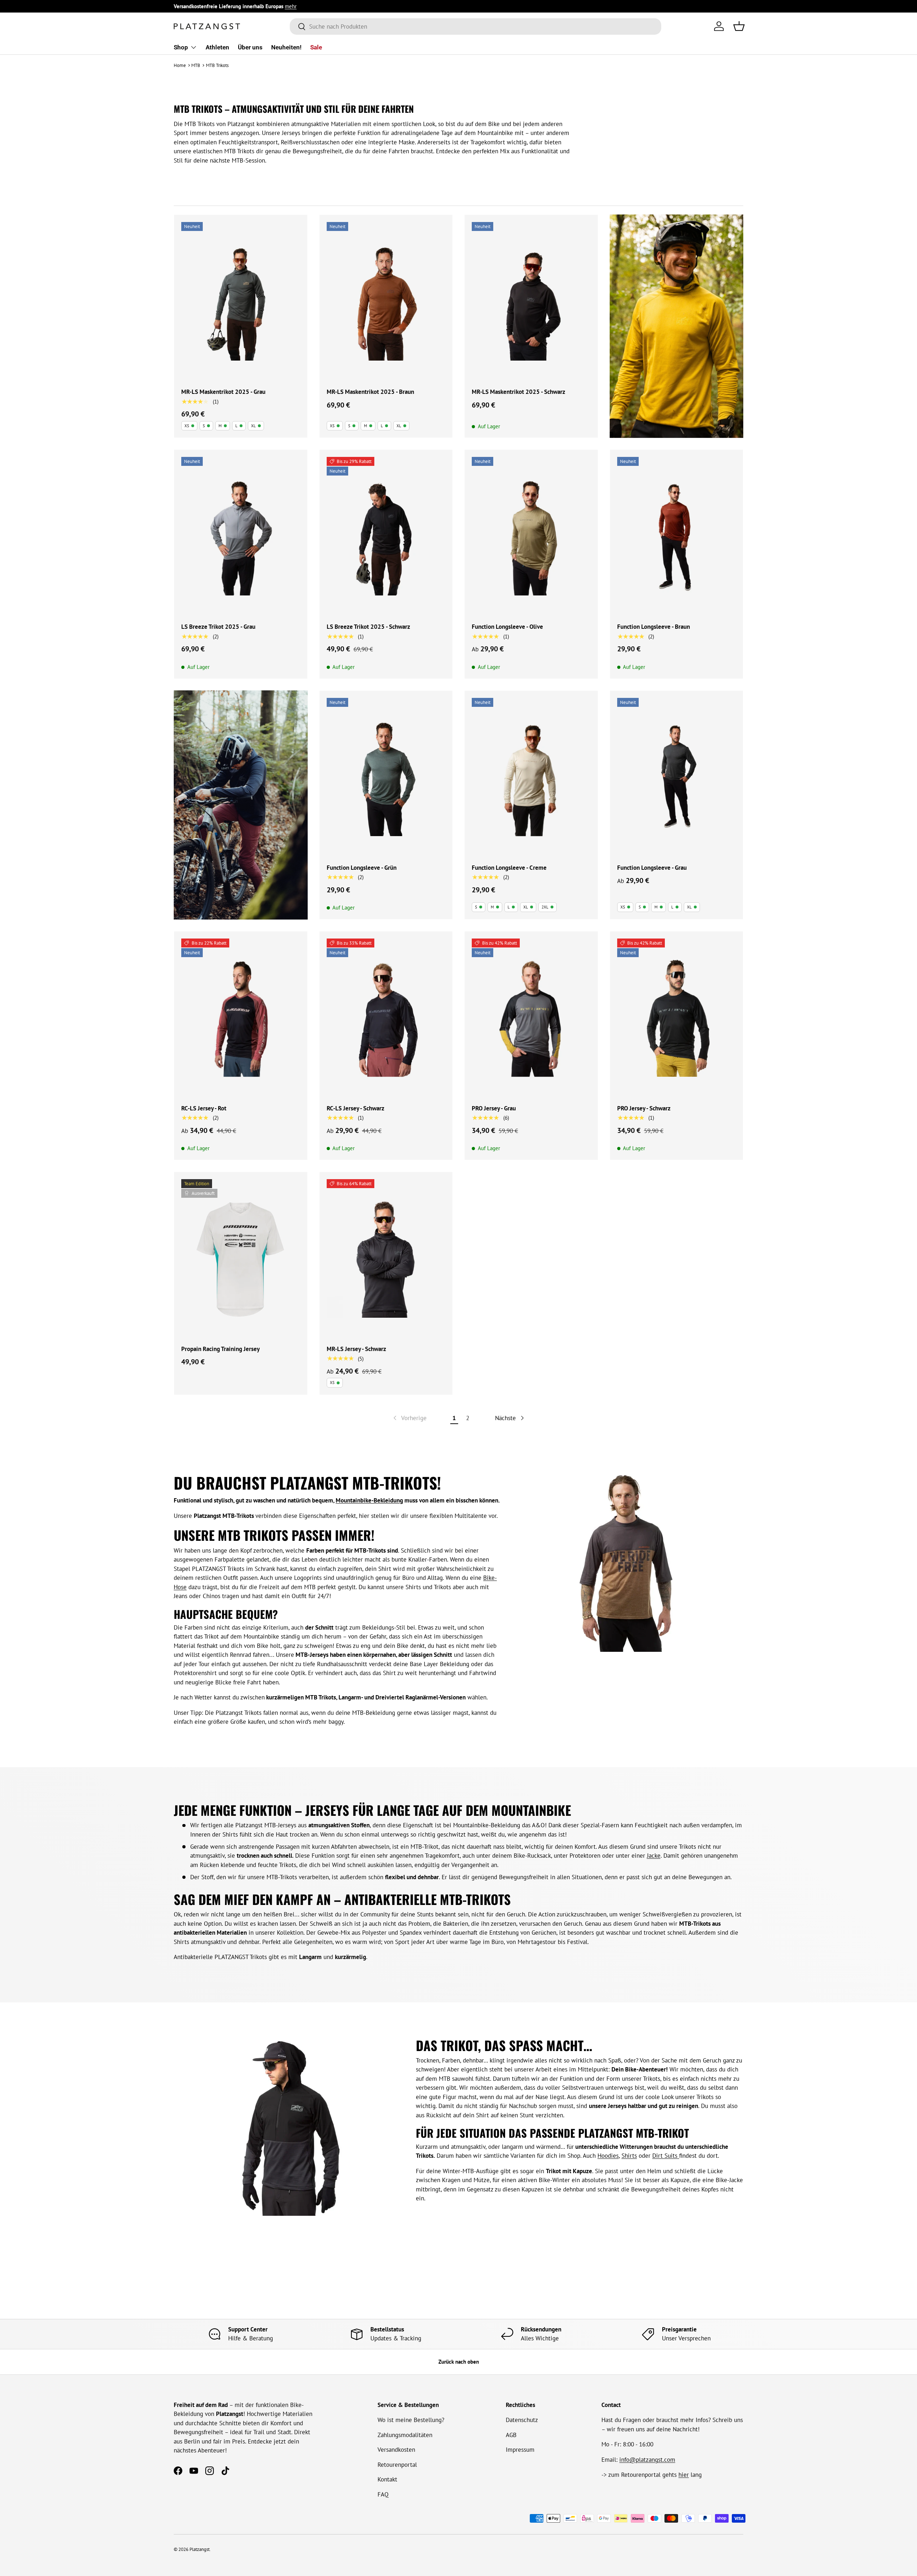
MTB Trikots (217, 65)
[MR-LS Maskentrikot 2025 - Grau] (241, 301)
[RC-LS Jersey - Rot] (241, 1018)
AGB (511, 2435)
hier (684, 2475)
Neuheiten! (286, 47)
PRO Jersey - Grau (494, 1108)
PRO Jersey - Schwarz (644, 1108)
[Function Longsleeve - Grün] (386, 777)
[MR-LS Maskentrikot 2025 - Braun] (386, 301)
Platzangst (200, 2549)
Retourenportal (397, 2465)
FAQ (383, 2494)
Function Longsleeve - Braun (654, 627)
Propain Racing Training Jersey (220, 1349)
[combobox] (476, 26)
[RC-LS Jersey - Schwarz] (386, 1018)
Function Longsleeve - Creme (509, 868)
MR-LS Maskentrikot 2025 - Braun (370, 392)
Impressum (520, 2450)
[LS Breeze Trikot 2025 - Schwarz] (386, 536)
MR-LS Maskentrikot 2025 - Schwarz (518, 392)
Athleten (217, 47)
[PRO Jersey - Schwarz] (677, 1018)
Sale (316, 47)
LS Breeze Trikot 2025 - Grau (218, 627)
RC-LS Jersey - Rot (204, 1108)
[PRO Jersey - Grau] (531, 1018)
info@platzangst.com (647, 2460)
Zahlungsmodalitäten (405, 2435)
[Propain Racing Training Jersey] (241, 1258)
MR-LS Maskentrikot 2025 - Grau (223, 392)
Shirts (629, 2156)
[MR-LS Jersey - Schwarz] (386, 1258)
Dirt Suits (666, 2156)
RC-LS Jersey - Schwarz (356, 1108)
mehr (291, 6)
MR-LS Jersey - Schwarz (356, 1349)
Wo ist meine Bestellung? (411, 2420)
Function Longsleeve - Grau (652, 868)
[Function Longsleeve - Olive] (531, 536)
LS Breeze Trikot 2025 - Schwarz (368, 627)
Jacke (654, 1856)
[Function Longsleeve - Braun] (677, 536)
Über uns (250, 47)
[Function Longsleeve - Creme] (531, 777)
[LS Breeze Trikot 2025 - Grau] (241, 536)
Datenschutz (522, 2420)
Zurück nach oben (459, 2362)
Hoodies (608, 2156)
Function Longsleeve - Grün (362, 868)
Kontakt (387, 2479)
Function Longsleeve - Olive (507, 627)
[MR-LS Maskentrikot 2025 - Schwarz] (531, 301)
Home (180, 65)
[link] (409, 1418)
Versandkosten (396, 2450)
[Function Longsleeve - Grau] (677, 777)
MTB (196, 65)
